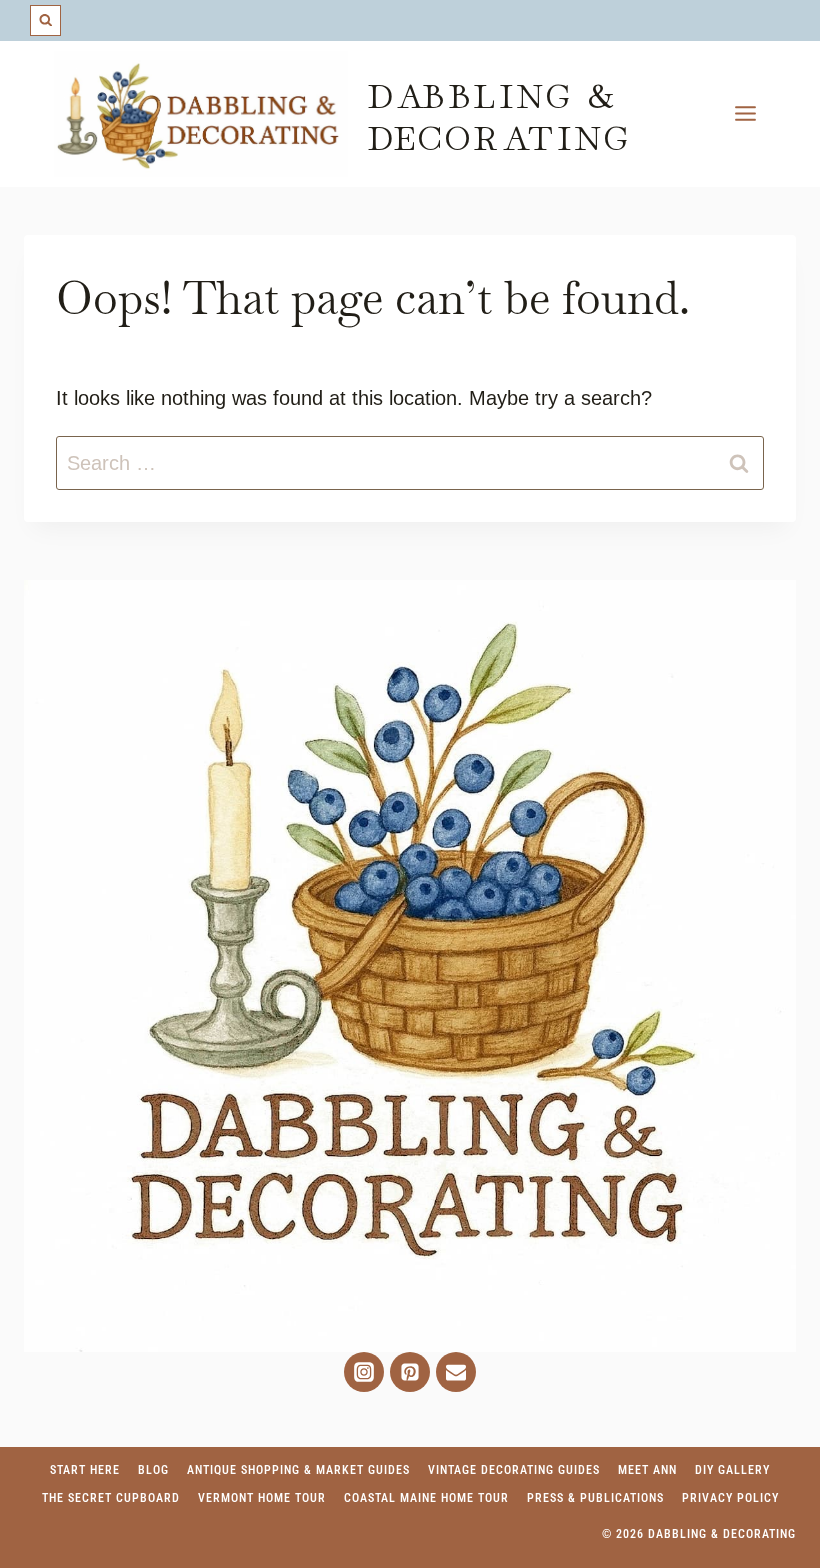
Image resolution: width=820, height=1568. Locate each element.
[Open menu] (745, 114)
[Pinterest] (410, 1372)
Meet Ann (647, 1470)
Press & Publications (595, 1498)
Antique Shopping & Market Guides (298, 1470)
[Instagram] (364, 1372)
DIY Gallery (732, 1470)
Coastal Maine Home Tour (426, 1498)
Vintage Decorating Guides (514, 1470)
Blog (153, 1470)
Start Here (85, 1470)
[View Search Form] (45, 20)
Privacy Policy (730, 1498)
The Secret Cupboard (111, 1498)
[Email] (456, 1372)
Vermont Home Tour (262, 1498)
